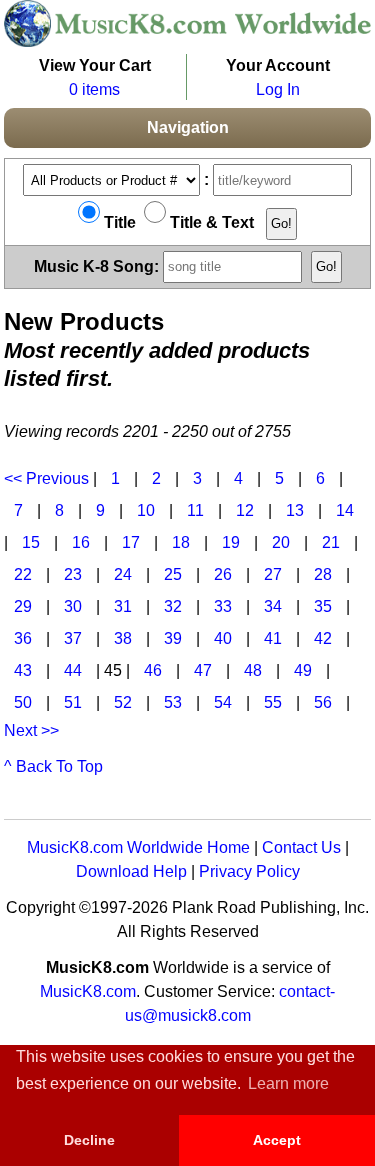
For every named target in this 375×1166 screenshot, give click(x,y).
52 (123, 702)
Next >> (31, 730)
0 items (94, 89)
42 (323, 638)
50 (23, 702)
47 (203, 670)
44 (73, 670)
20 (281, 542)
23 (73, 574)
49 (303, 670)
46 (153, 670)
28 (323, 574)
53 (173, 702)
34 (273, 606)
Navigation (188, 127)
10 (146, 510)
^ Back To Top (53, 766)
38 (123, 638)
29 (23, 606)
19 (231, 542)
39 (173, 638)
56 (323, 702)
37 (73, 638)
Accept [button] (277, 1140)
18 (181, 542)
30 (73, 606)
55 (273, 702)
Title (118, 222)
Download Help (131, 871)
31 (123, 606)
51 (73, 702)
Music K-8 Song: (98, 265)
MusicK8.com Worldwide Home (138, 847)
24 (123, 574)
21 (331, 542)
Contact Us (301, 847)
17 (131, 542)
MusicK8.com (88, 991)
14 (345, 510)
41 (273, 638)
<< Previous (46, 478)
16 (81, 542)
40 (223, 638)
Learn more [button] (288, 1083)
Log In (278, 89)
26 (223, 574)
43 (23, 670)
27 (273, 574)
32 (173, 606)
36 (23, 638)
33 (223, 606)
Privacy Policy (249, 871)
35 (323, 606)
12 (245, 510)
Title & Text (210, 222)
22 (23, 574)
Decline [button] (89, 1140)
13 (295, 510)
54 (223, 702)
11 (195, 510)
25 (173, 574)
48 (253, 670)
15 (31, 542)
